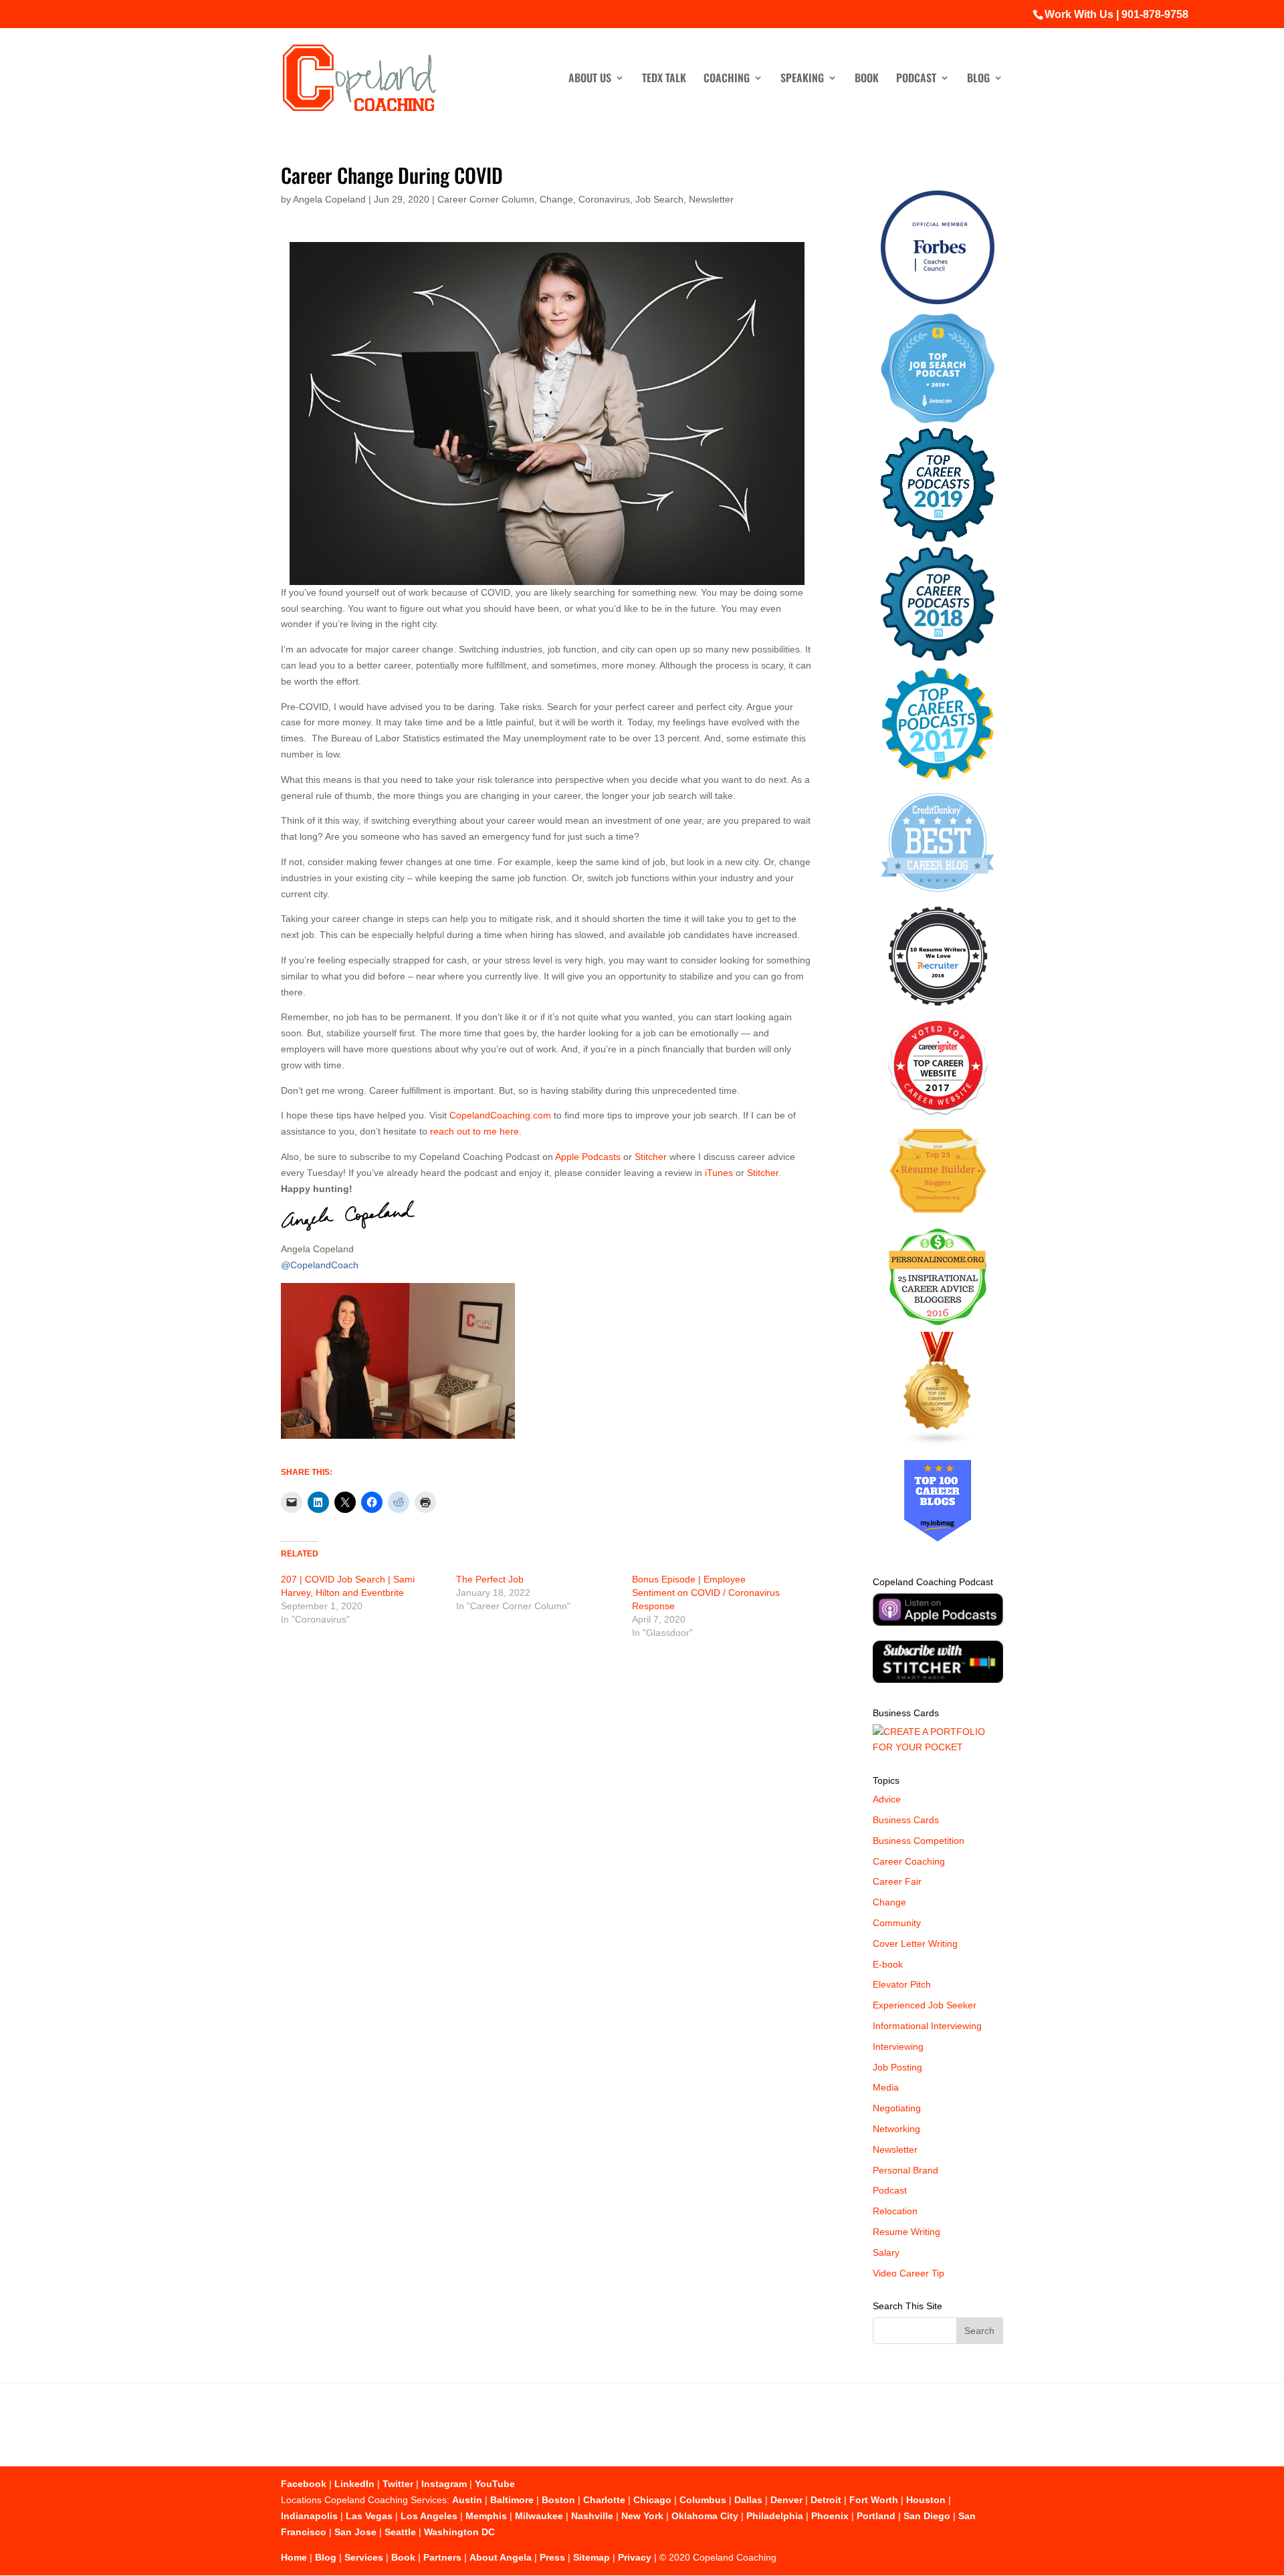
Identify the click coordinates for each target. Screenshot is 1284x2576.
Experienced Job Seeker (925, 2005)
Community (897, 1923)
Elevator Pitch (902, 1984)
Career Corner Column (486, 199)
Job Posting (897, 2067)
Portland (876, 2516)
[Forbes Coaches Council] (938, 301)
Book (867, 79)
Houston (926, 2500)
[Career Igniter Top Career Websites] (938, 1112)
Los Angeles (429, 2516)
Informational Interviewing (927, 2026)
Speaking (802, 79)
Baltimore (512, 2500)
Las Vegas (369, 2516)
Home (294, 2557)
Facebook (304, 2484)
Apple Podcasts (588, 1157)
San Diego (927, 2516)
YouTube (495, 2484)
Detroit (826, 2500)
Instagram (444, 2484)
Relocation (895, 2211)
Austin (467, 2500)
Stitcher (651, 1157)
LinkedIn (354, 2484)
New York (642, 2516)
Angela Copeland (329, 199)
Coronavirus (604, 199)
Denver (786, 2500)
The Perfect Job (490, 1579)
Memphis (486, 2516)
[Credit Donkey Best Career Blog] (938, 896)
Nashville (592, 2516)
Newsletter (711, 199)
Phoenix (830, 2516)
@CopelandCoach (320, 1265)
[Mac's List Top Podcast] (938, 777)
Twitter (398, 2484)
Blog (978, 79)
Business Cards (906, 1820)
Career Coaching (909, 1861)
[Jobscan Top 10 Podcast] (938, 420)
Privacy (635, 2557)
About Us (590, 79)
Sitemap (592, 2557)
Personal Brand (905, 2170)
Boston (558, 2500)
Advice (887, 1799)
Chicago (652, 2500)
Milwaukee (539, 2516)
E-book (888, 1964)
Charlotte (604, 2500)
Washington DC (459, 2532)
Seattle (400, 2532)
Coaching (727, 79)
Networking (896, 2129)
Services (364, 2557)
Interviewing (898, 2046)
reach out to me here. (476, 1131)
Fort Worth (874, 2500)
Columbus (703, 2500)
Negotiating (897, 2108)
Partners (442, 2557)
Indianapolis (309, 2516)
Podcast (916, 79)
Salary (886, 2252)
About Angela (501, 2557)
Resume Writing (906, 2232)
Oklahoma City (705, 2516)
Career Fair (897, 1881)
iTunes (719, 1173)
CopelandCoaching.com (502, 1115)
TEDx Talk (664, 79)
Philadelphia (775, 2516)
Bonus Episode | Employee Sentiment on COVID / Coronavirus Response (706, 1593)
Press (552, 2557)
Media (886, 2087)
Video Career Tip (908, 2273)
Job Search (659, 199)
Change (556, 199)
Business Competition (919, 1841)
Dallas (748, 2500)
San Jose (355, 2532)
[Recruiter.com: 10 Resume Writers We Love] (938, 1008)
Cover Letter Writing (915, 1944)
